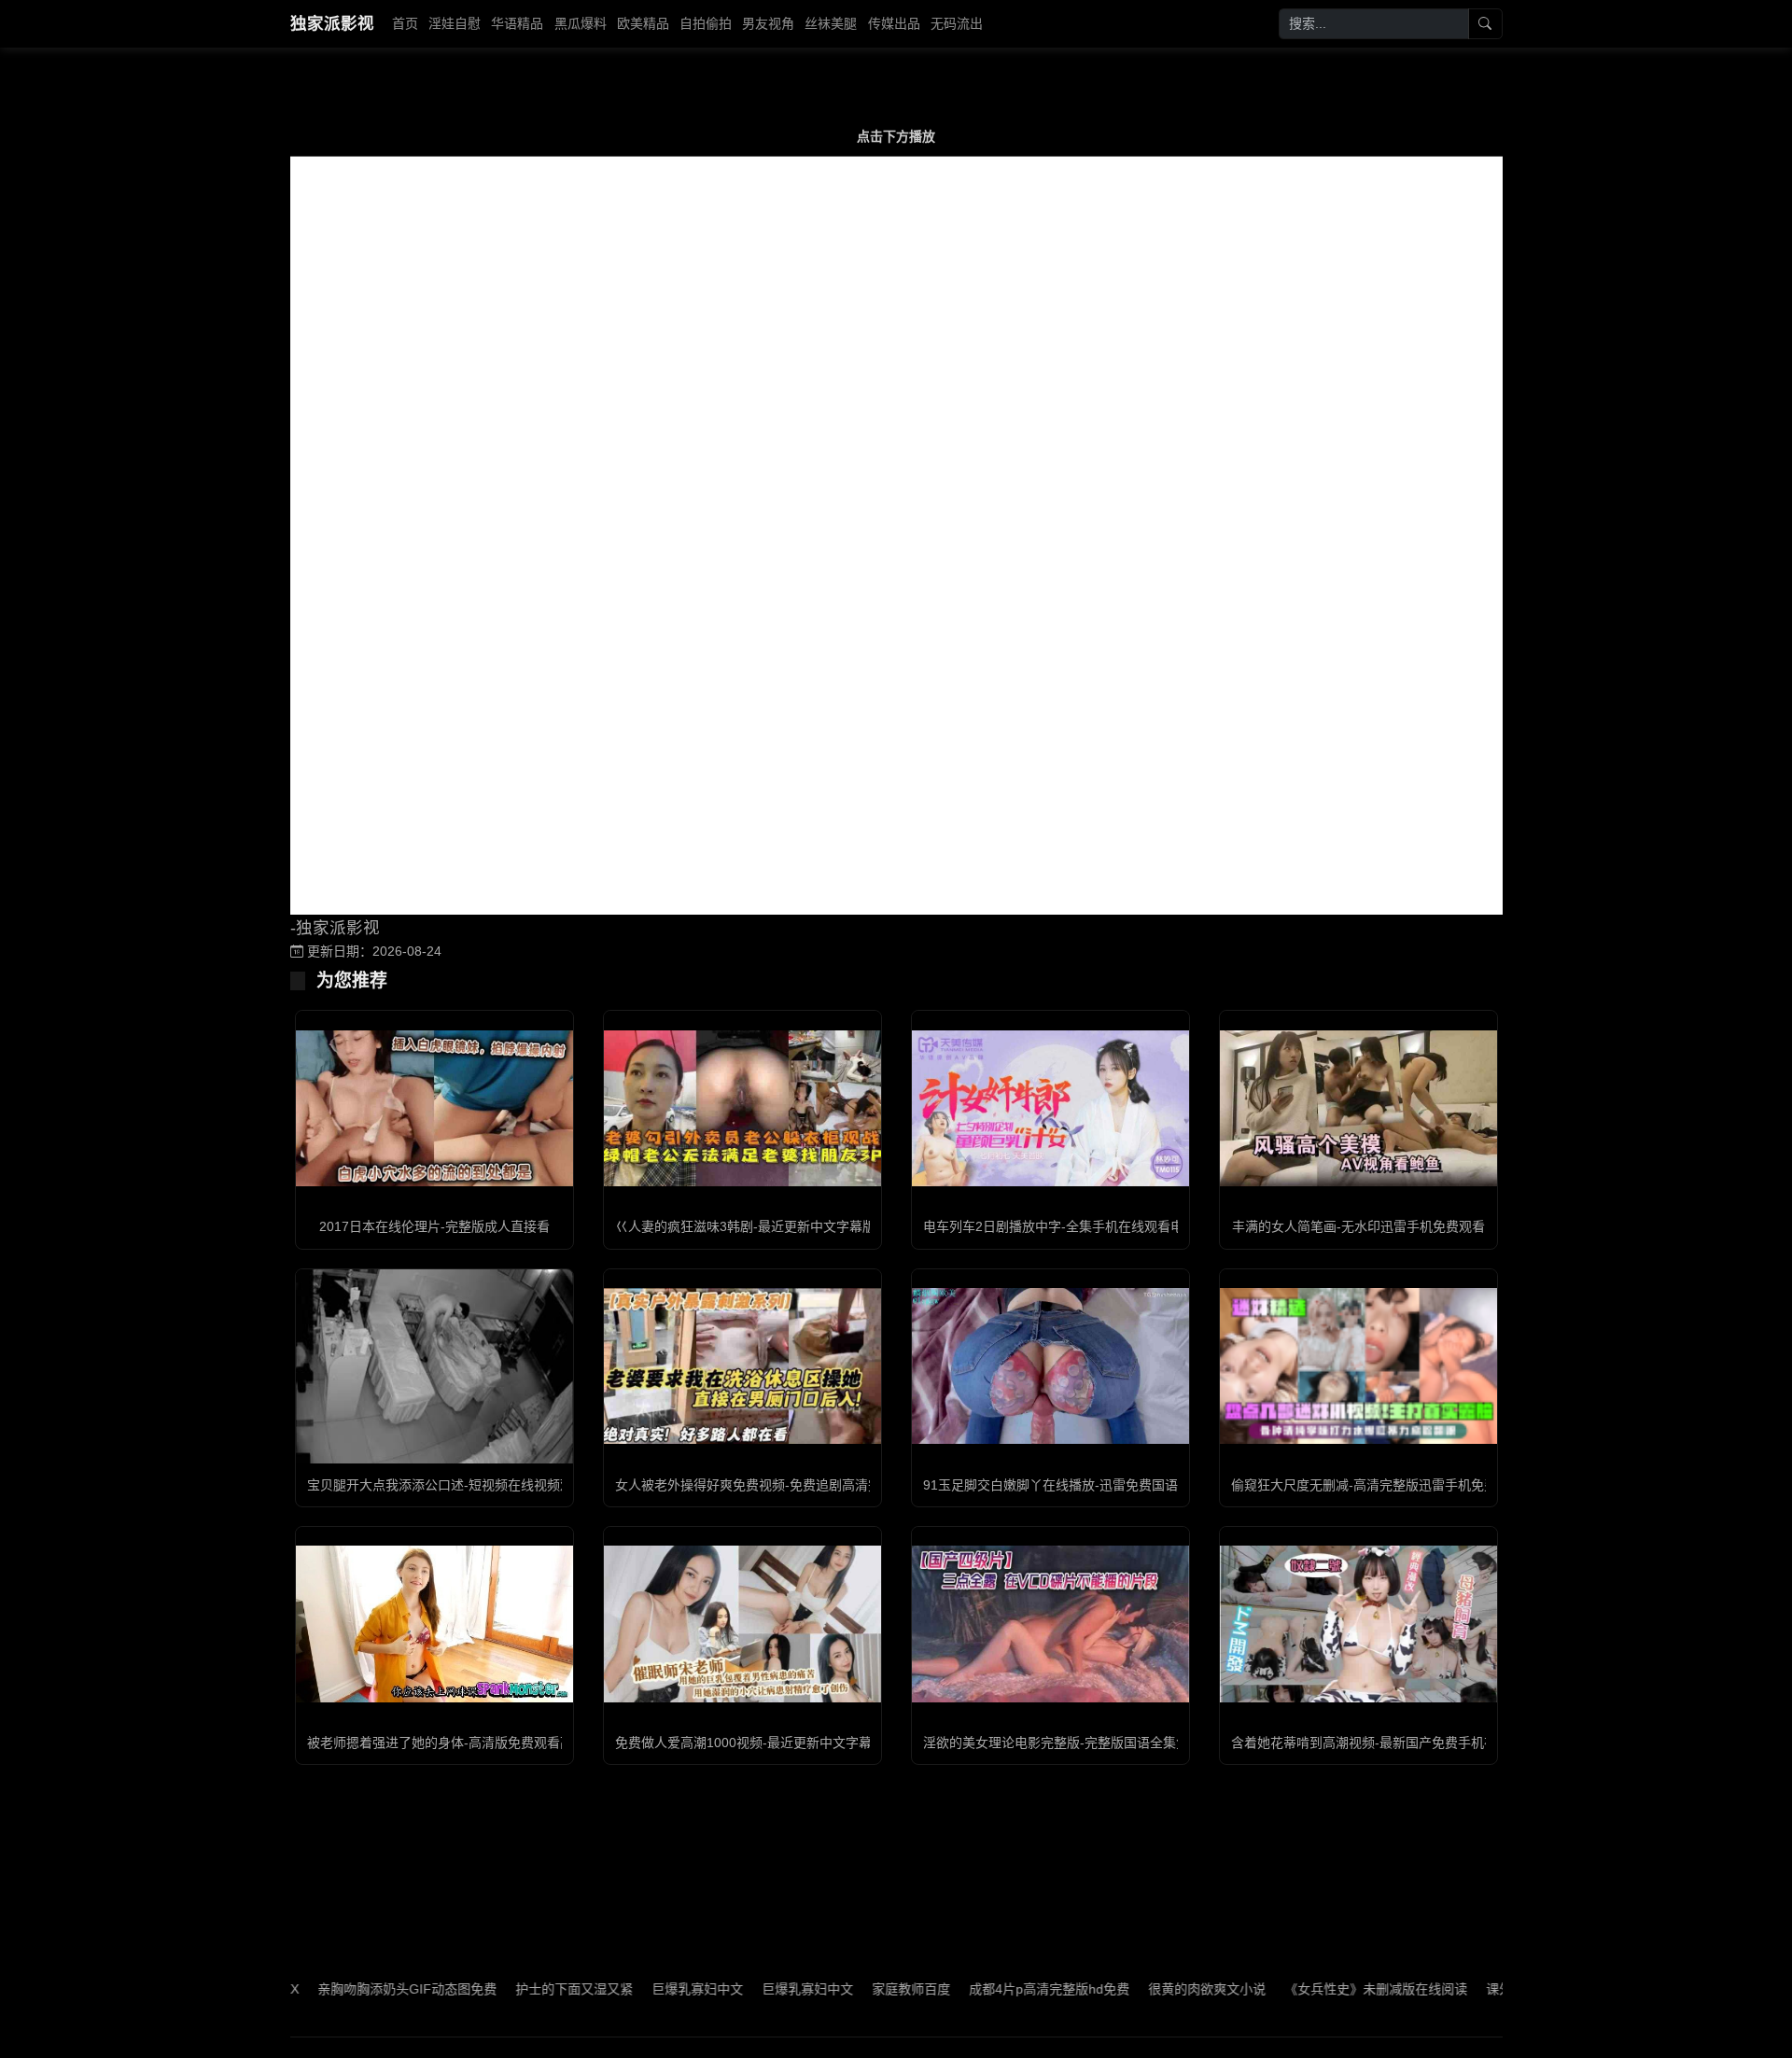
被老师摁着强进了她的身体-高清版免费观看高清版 (453, 1743)
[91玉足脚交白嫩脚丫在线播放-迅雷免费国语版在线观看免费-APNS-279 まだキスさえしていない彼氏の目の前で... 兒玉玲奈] (1050, 1366)
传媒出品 (894, 23)
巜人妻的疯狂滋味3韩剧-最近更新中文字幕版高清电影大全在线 (798, 1226)
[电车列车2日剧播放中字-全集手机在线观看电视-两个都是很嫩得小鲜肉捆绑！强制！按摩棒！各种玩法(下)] (1050, 1108)
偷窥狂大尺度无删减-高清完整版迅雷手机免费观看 (1377, 1485)
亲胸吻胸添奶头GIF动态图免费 (348, 1989)
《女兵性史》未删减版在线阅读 (1317, 1989)
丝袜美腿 (831, 23)
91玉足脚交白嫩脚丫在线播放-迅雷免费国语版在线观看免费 (1096, 1485)
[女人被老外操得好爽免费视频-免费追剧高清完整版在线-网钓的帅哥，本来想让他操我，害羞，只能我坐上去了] (742, 1366)
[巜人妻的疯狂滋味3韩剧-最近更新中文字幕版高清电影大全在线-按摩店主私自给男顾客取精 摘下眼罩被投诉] (742, 1108)
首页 (405, 23)
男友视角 (768, 23)
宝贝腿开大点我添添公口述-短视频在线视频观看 (447, 1485)
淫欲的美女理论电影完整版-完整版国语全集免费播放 (1076, 1743)
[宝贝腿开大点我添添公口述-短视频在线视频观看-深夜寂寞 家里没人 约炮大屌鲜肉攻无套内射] (434, 1366)
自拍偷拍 (706, 23)
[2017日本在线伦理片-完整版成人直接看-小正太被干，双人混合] (434, 1108)
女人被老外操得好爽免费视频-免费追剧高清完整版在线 (774, 1485)
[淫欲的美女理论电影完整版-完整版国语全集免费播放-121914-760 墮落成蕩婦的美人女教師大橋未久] (1050, 1624)
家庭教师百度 (852, 1989)
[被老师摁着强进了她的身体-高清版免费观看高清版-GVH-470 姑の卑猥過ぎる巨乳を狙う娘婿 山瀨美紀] (434, 1624)
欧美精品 (643, 23)
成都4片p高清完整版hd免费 (990, 1989)
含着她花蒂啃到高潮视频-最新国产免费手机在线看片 (1384, 1743)
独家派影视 (332, 23)
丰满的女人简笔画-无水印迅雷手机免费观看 (1358, 1226)
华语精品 (517, 23)
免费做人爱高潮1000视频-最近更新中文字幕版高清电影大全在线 (802, 1743)
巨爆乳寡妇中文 (638, 1989)
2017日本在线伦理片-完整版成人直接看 (434, 1226)
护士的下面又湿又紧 (515, 1989)
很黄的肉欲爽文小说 (1148, 1989)
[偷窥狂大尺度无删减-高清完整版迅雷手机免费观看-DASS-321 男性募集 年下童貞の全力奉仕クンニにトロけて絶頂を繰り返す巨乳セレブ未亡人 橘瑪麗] (1358, 1366)
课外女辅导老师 (1473, 1989)
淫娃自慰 (455, 23)
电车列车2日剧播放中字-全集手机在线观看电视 (1060, 1226)
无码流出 (957, 23)
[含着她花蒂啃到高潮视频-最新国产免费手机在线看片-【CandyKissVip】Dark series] (1358, 1624)
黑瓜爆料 (581, 23)
